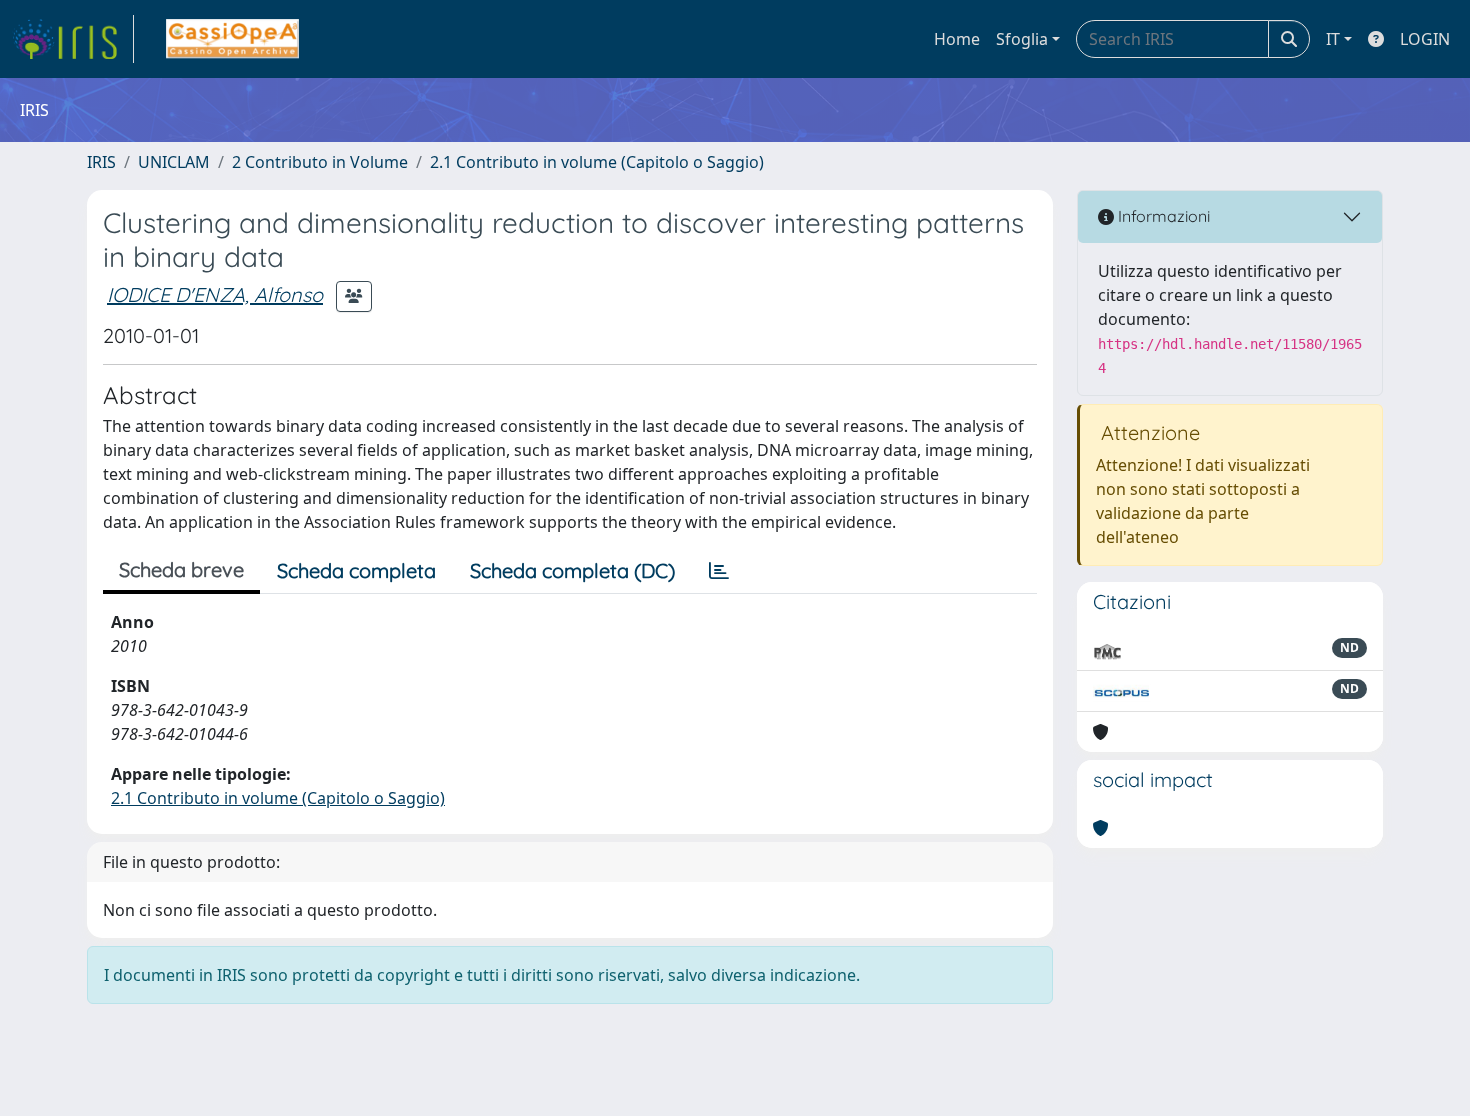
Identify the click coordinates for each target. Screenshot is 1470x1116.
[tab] (719, 571)
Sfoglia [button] (1022, 39)
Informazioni (1162, 216)
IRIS (101, 162)
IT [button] (1333, 39)
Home (957, 39)
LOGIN (1425, 39)
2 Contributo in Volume (320, 162)
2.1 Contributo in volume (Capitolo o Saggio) (597, 162)
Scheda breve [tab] (181, 569)
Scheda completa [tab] (356, 570)
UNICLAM (174, 162)
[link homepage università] (232, 39)
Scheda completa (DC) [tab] (572, 570)
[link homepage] (73, 39)
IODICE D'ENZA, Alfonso (215, 294)
